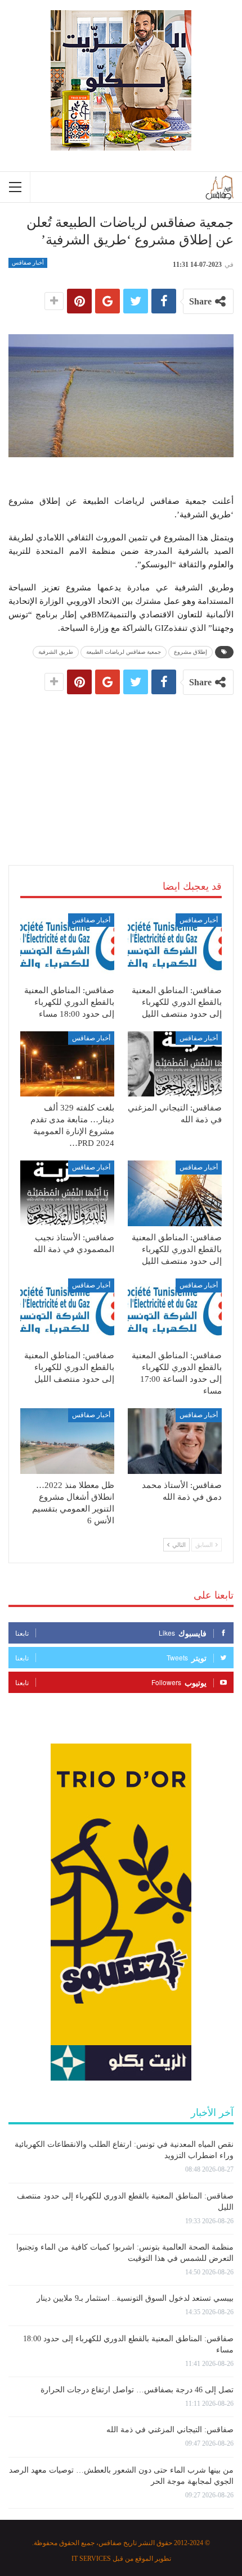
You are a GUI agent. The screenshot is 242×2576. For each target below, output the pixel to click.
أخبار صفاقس (28, 263)
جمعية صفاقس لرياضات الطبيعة (124, 652)
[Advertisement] (121, 768)
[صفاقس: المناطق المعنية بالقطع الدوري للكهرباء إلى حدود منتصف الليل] (175, 946)
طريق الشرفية (56, 652)
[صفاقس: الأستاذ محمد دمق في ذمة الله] (175, 1441)
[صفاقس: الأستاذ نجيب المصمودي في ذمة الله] (67, 1193)
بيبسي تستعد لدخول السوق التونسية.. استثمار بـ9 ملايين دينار (135, 2298)
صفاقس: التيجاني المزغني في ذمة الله (170, 2430)
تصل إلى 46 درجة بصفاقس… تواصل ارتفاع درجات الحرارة (137, 2390)
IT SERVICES (91, 2559)
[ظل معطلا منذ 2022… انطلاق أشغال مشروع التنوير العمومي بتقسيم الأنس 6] (67, 1441)
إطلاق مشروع (191, 652)
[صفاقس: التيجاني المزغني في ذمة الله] (175, 1064)
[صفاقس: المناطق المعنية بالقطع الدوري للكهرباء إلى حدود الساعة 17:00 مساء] (175, 1311)
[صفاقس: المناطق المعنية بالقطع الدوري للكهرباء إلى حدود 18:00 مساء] (67, 946)
